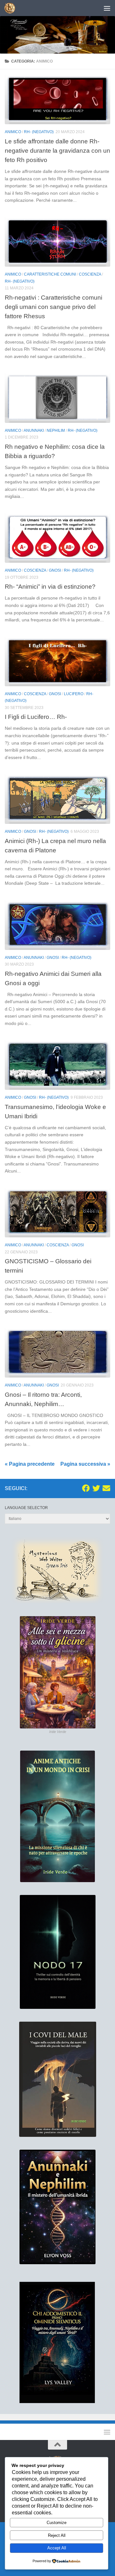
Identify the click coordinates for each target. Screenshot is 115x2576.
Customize (57, 2523)
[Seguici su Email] (106, 1488)
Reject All (57, 2535)
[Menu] (107, 8)
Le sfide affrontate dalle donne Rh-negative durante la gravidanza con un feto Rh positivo (57, 150)
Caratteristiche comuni (50, 274)
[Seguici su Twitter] (96, 1488)
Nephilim (56, 431)
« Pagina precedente (30, 1464)
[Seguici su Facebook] (86, 1488)
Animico (13, 132)
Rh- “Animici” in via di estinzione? (50, 586)
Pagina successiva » (85, 1464)
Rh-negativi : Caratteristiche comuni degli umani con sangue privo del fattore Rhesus (54, 307)
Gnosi (55, 570)
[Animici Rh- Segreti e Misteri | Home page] (12, 8)
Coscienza (90, 274)
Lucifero (74, 694)
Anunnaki (34, 431)
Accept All (57, 2548)
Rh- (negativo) (39, 132)
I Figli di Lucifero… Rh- (36, 717)
